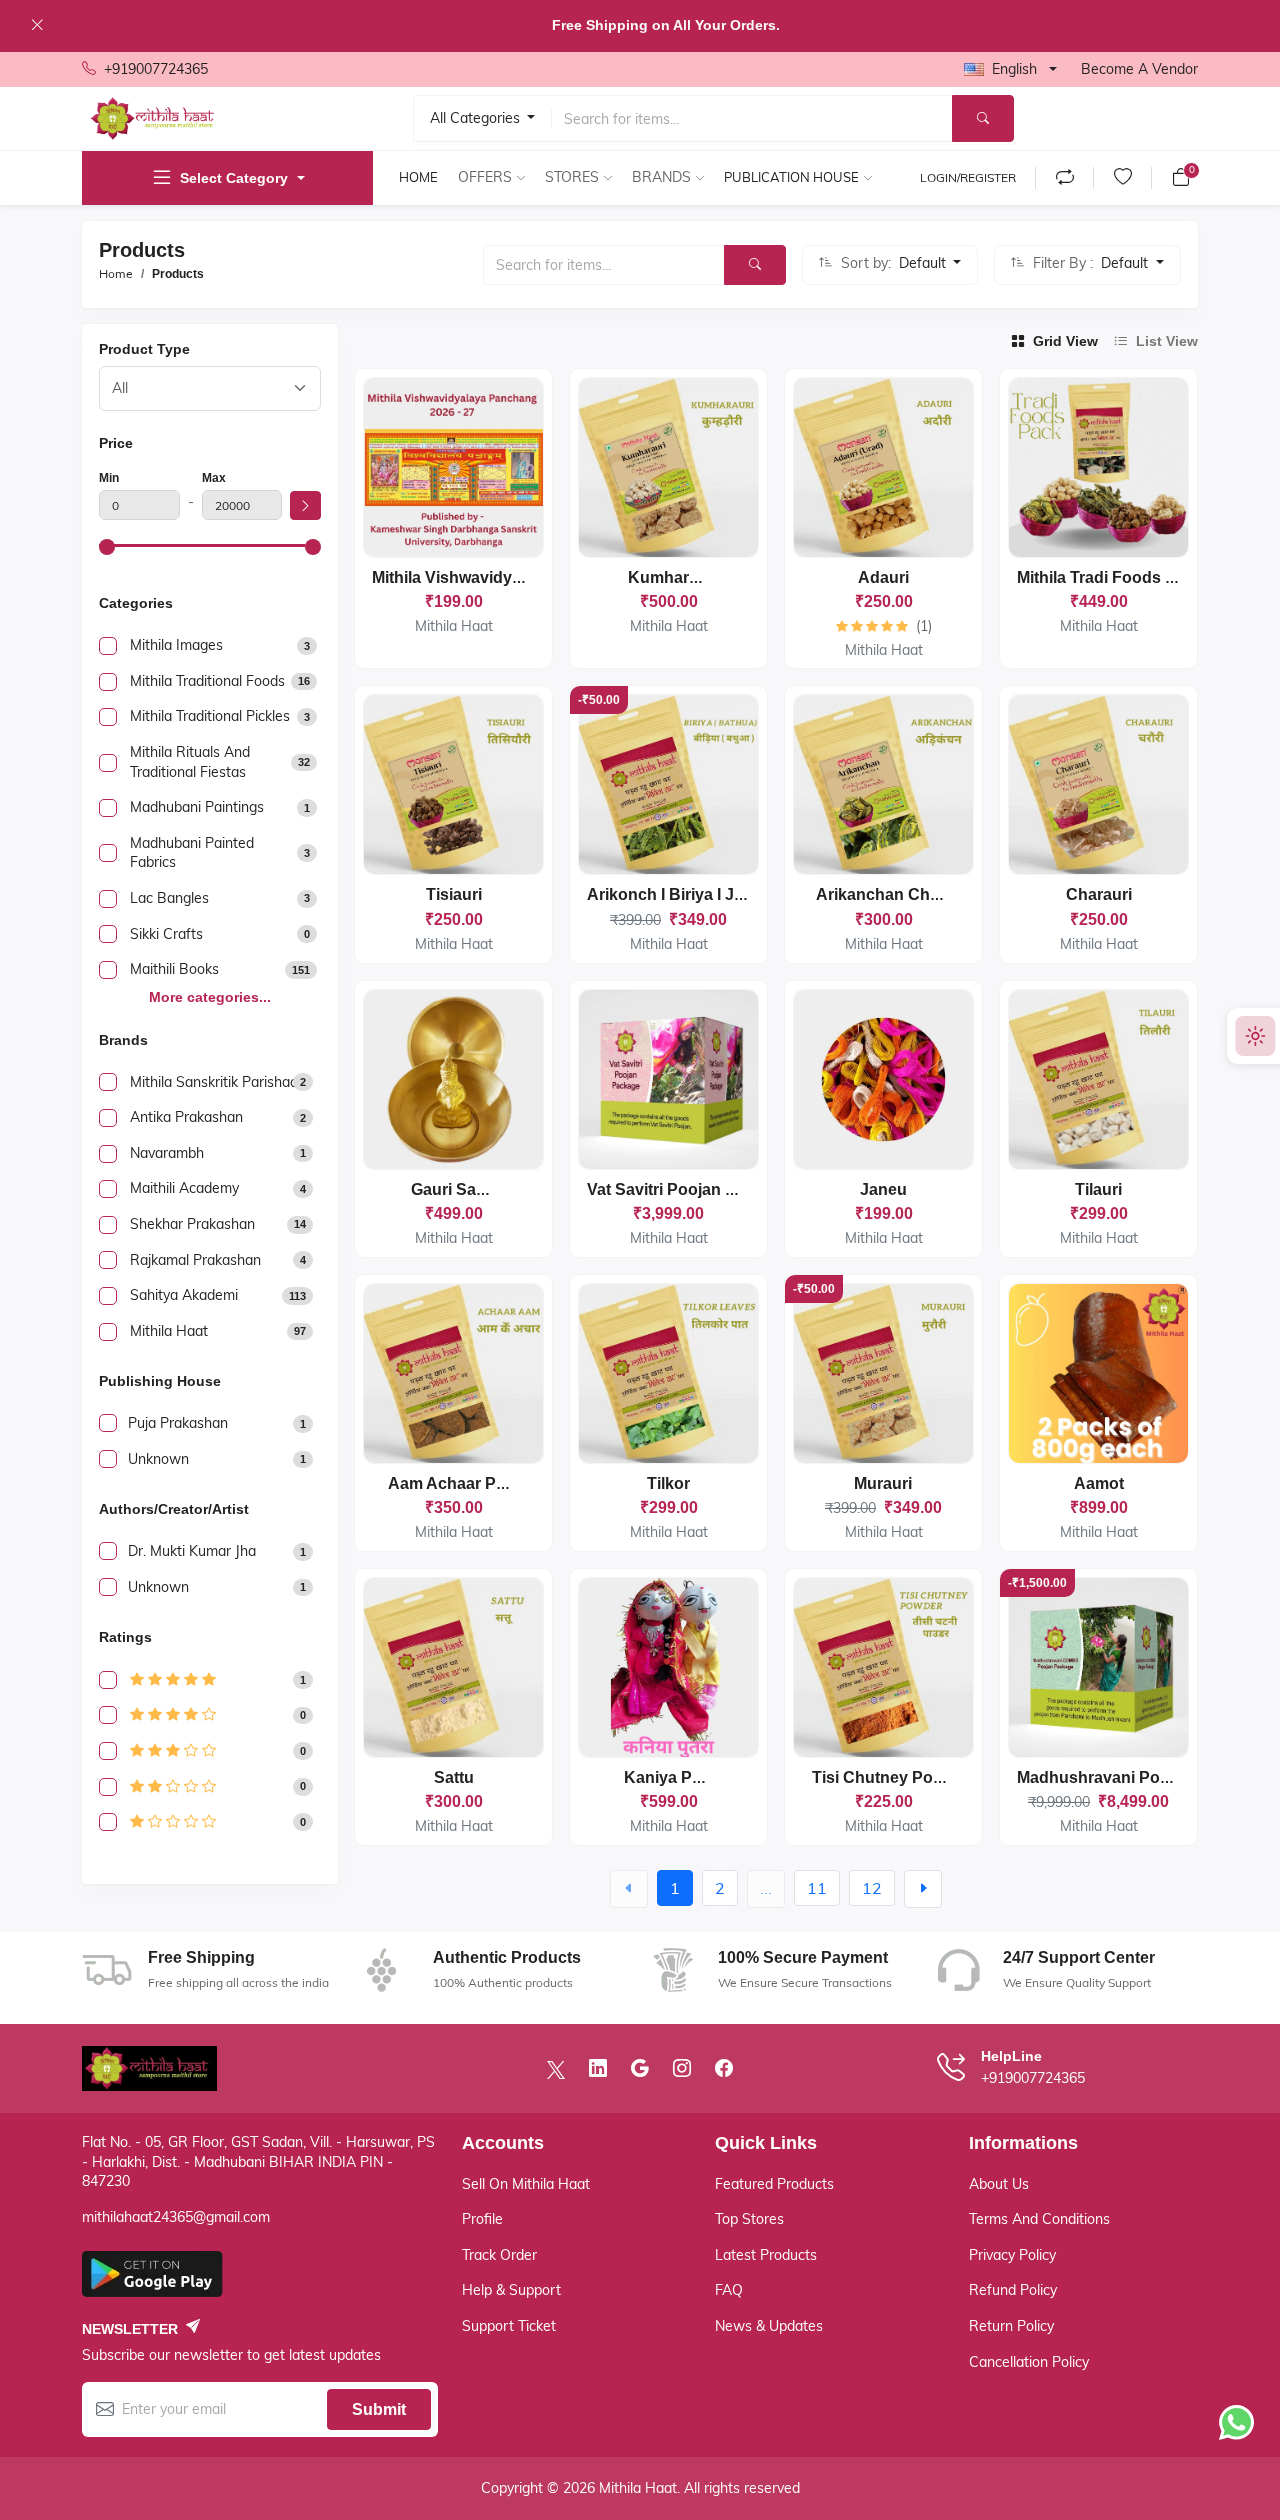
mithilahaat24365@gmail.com (176, 2217)
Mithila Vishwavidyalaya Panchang (503, 577)
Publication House (791, 177)
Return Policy (1011, 2326)
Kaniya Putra (673, 1777)
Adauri (883, 577)
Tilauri (1098, 1189)
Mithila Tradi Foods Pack (1110, 577)
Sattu (454, 1777)
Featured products (774, 2184)
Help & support (511, 2290)
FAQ (729, 2290)
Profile (482, 2219)
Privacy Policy (1012, 2255)
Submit (379, 2409)
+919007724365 (156, 69)
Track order (499, 2255)
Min (109, 478)
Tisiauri (454, 894)
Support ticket (509, 2326)
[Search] (983, 118)
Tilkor (668, 1483)
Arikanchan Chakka (891, 894)
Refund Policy (1013, 2290)
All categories (477, 118)
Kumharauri (673, 577)
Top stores (749, 2219)
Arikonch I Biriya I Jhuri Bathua (705, 894)
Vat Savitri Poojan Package (689, 1189)
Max (214, 478)
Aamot (1099, 1483)
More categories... (210, 997)
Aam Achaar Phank (461, 1483)
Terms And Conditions (1039, 2219)
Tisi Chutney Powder (891, 1777)
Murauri (883, 1483)
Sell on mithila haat (526, 2184)
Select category (234, 178)
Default (924, 263)
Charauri (1099, 894)
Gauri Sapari (458, 1189)
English (1014, 69)
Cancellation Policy (1029, 2362)
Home (418, 177)
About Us (999, 2184)
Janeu (883, 1189)
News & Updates (769, 2326)
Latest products (766, 2255)
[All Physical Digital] (210, 388)
